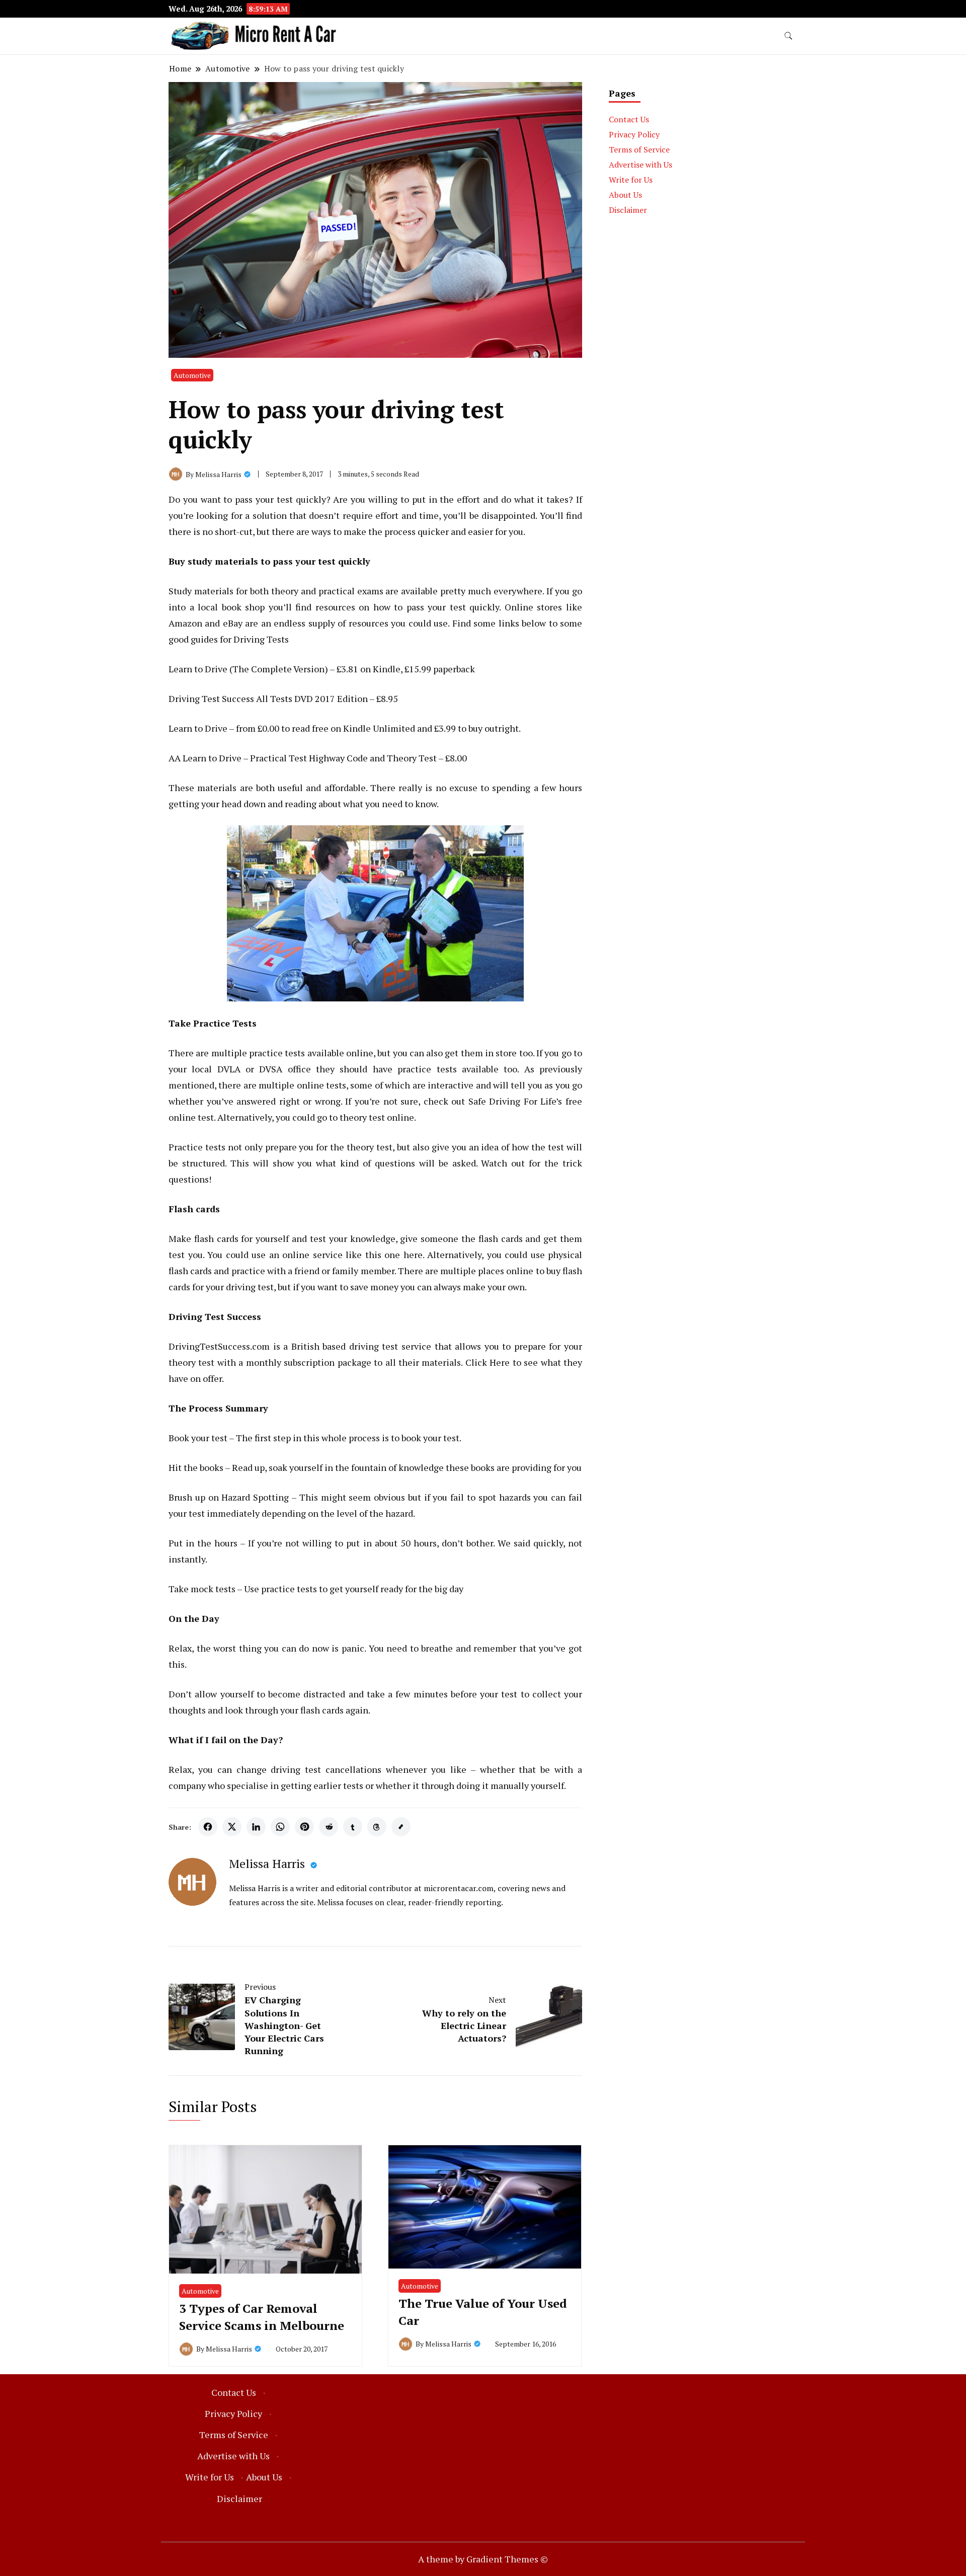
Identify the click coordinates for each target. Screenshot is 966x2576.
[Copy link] (401, 1827)
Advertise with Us (640, 165)
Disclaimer (628, 210)
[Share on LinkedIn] (256, 1827)
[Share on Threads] (377, 1827)
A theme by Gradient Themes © (483, 2559)
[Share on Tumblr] (353, 1827)
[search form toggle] (788, 36)
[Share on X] (232, 1827)
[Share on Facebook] (208, 1827)
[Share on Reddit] (329, 1827)
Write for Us (631, 180)
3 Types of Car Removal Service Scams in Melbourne (262, 2317)
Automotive (192, 375)
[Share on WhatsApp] (280, 1827)
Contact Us (629, 119)
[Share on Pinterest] (304, 1827)
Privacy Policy (634, 134)
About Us (625, 195)
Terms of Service (639, 149)
